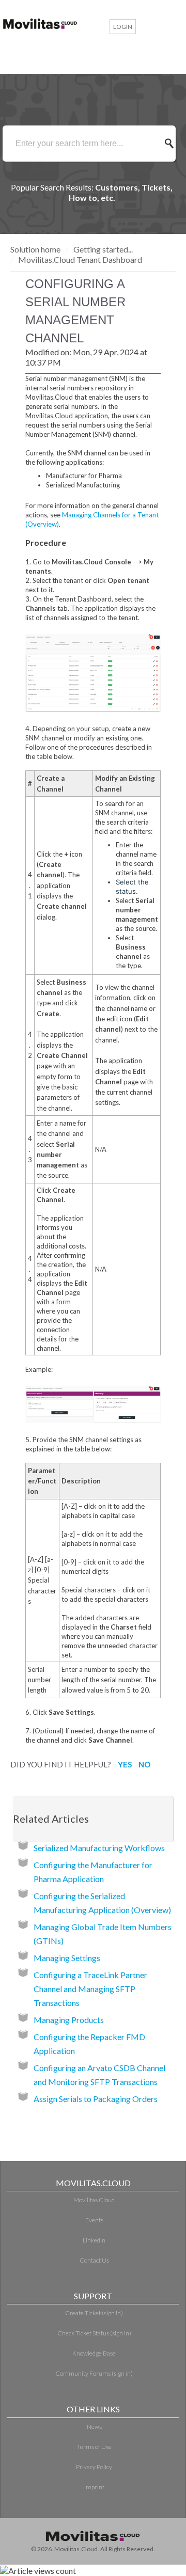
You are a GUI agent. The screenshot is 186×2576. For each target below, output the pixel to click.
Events (94, 2220)
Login (123, 27)
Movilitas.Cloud (94, 2200)
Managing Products (69, 2020)
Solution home (36, 249)
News (94, 2427)
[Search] (172, 144)
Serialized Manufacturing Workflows (99, 1848)
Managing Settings (67, 1958)
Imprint (94, 2487)
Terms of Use (94, 2447)
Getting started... (103, 249)
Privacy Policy (94, 2467)
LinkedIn (94, 2240)
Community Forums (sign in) (94, 2373)
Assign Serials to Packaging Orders (96, 2099)
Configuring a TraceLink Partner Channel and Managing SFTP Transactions (90, 1989)
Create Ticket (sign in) (94, 2313)
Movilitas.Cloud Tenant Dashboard (80, 259)
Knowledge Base (94, 2353)
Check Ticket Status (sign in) (94, 2333)
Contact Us (94, 2260)
